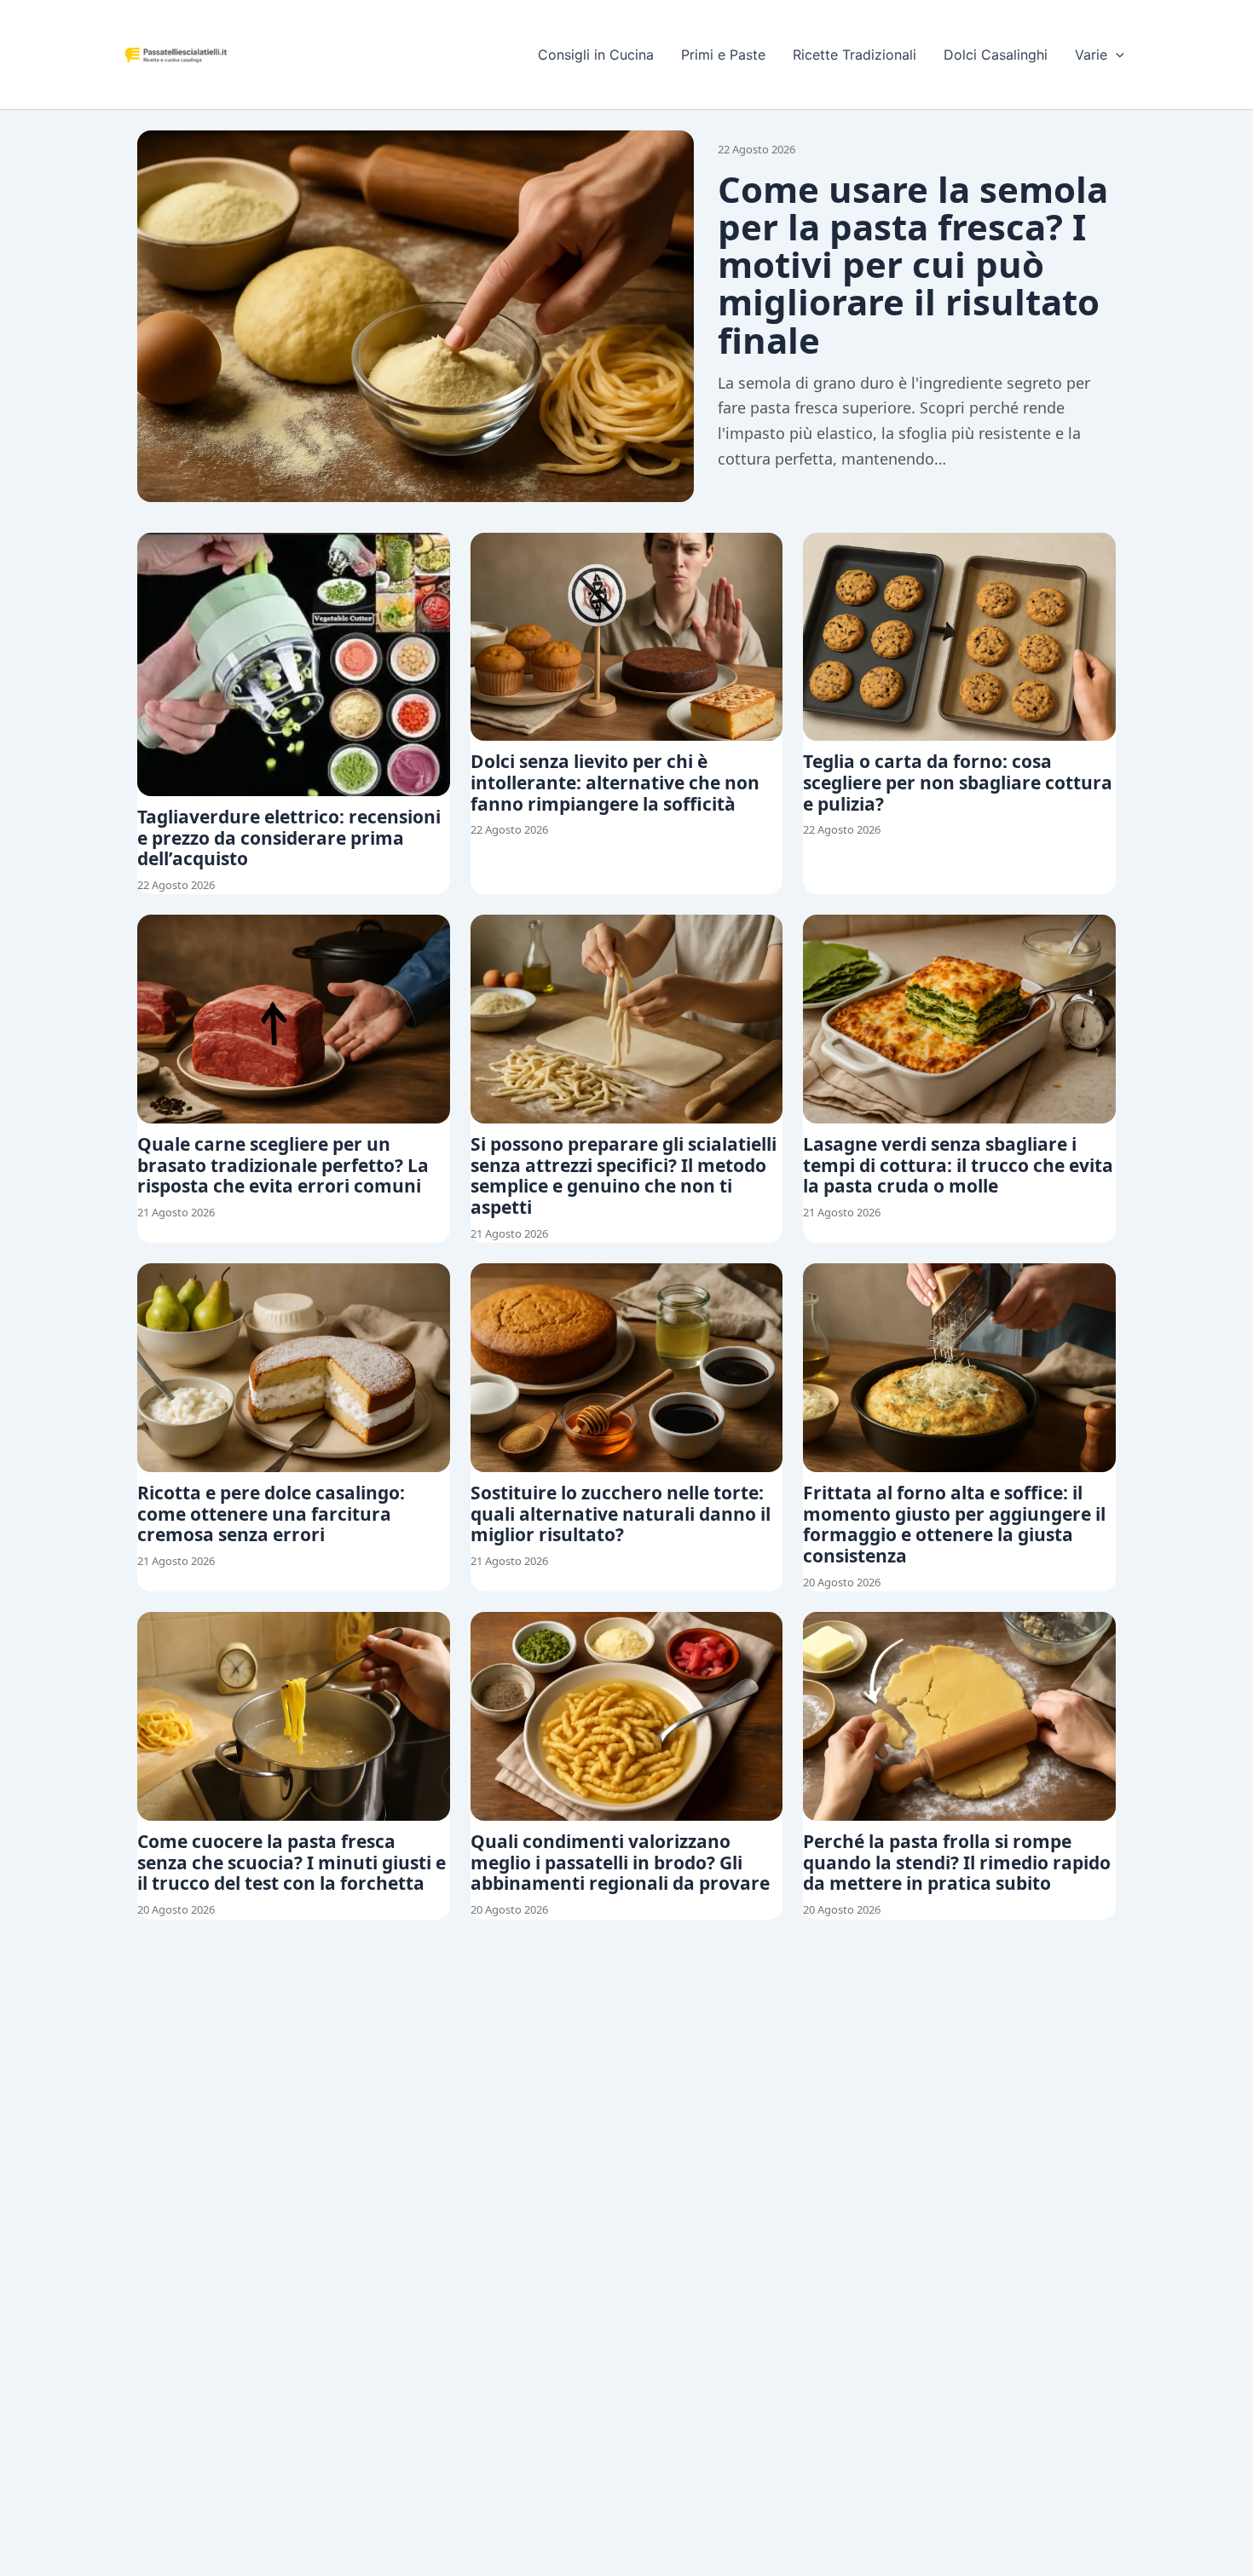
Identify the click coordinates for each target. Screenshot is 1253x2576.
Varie (1091, 55)
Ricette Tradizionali (855, 55)
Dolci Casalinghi (996, 55)
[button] (1116, 55)
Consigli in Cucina (596, 55)
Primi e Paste (723, 55)
